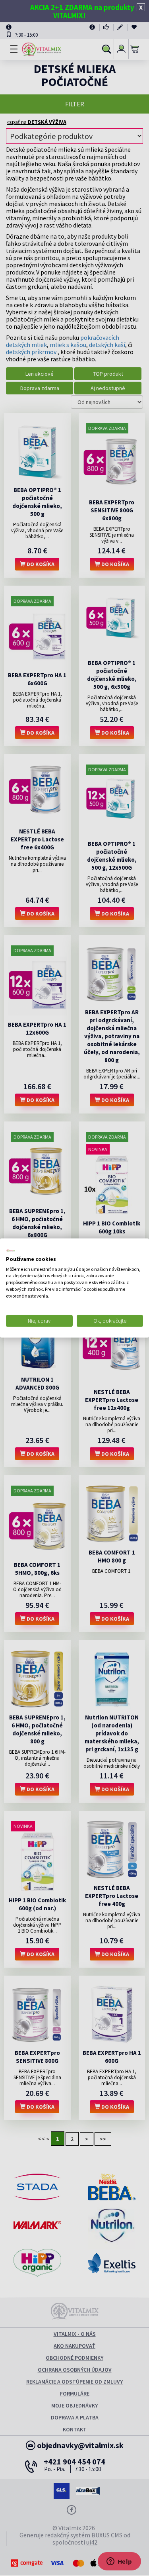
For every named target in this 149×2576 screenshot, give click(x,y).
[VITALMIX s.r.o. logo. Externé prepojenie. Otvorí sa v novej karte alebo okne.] (11, 1251)
